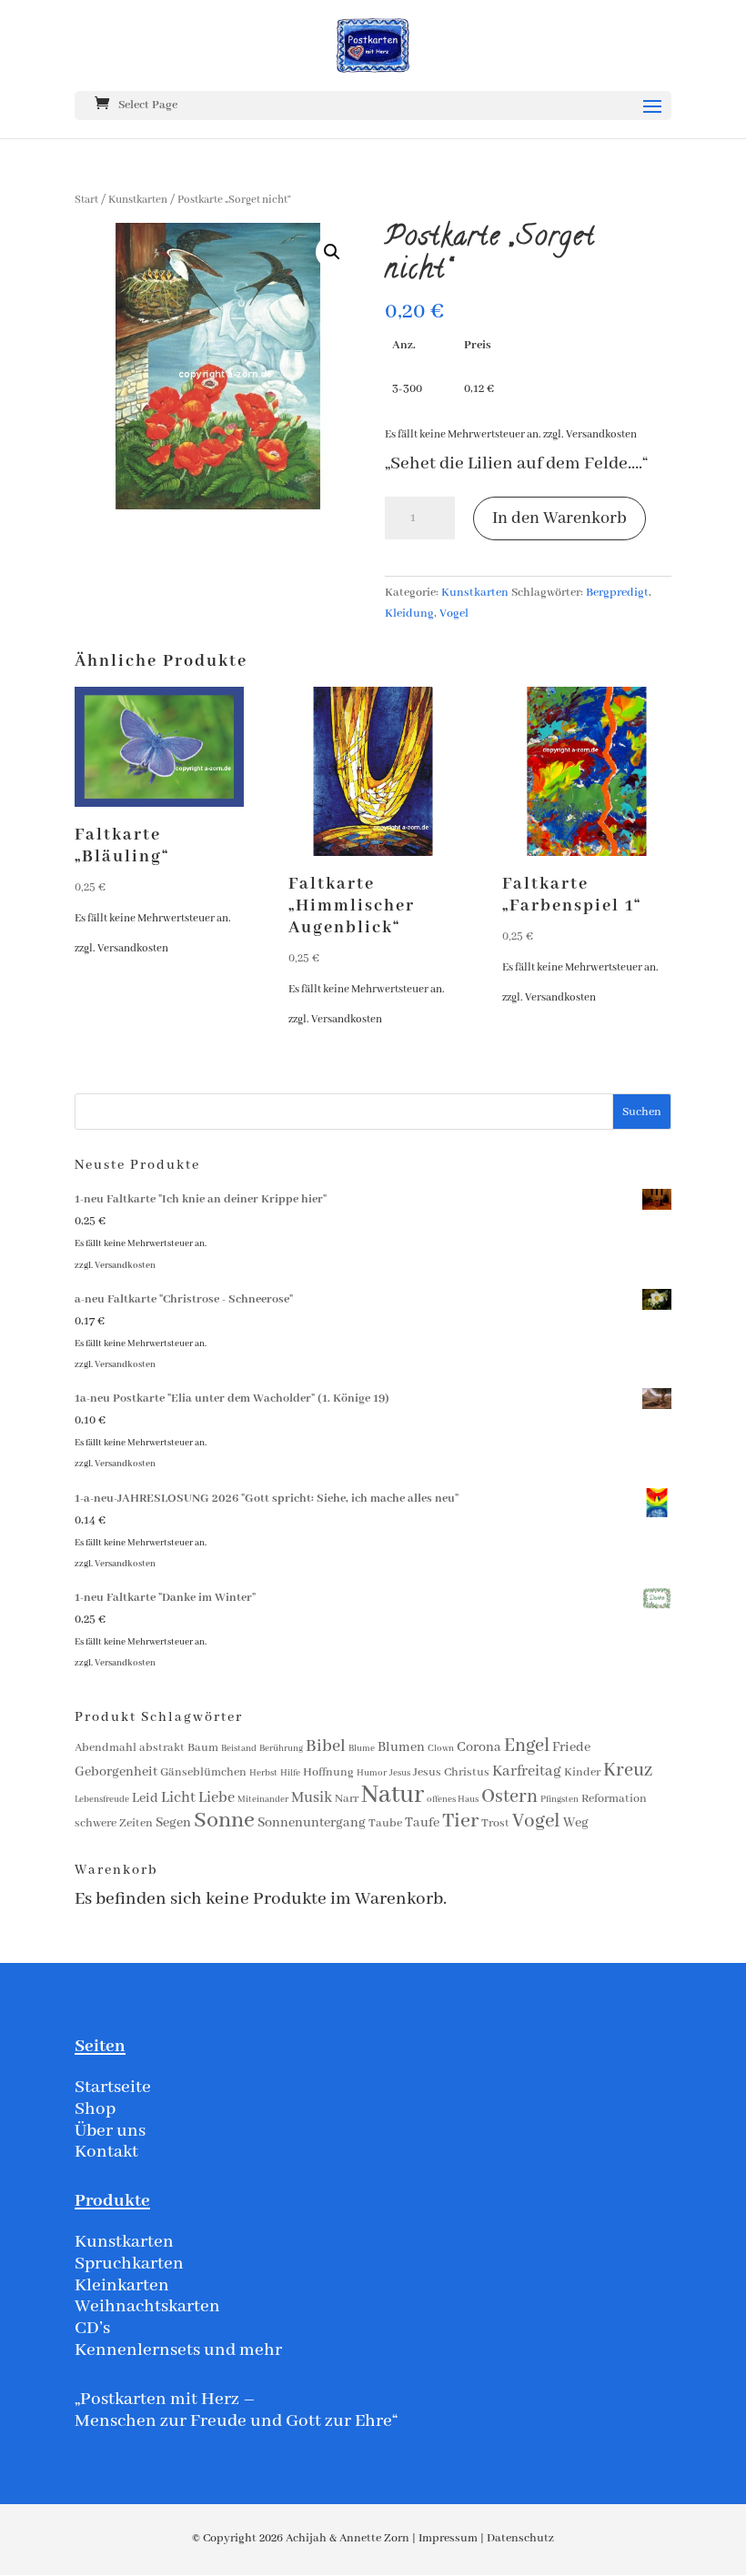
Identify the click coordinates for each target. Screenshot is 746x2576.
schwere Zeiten (114, 1823)
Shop (95, 2109)
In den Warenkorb (559, 518)
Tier (460, 1821)
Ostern (509, 1797)
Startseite (113, 2087)
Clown (441, 1749)
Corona (479, 1747)
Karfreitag (527, 1771)
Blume (362, 1749)
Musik (312, 1798)
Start (86, 200)
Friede (571, 1747)
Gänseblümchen (203, 1772)
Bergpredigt (617, 593)
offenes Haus (453, 1800)
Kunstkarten (138, 200)
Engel (527, 1746)
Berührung (281, 1749)
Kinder (582, 1772)
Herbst (263, 1773)
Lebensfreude (102, 1800)
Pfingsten (559, 1800)
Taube (385, 1823)
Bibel (326, 1746)
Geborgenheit (116, 1772)
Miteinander (263, 1800)
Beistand (239, 1749)
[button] (332, 252)
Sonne (224, 1821)
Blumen (401, 1747)
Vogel (454, 614)
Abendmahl (106, 1748)
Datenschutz (520, 2538)
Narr (347, 1799)
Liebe (217, 1798)
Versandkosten (601, 434)
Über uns (110, 2131)
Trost (495, 1823)
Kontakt (106, 2152)
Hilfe (290, 1773)
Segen (173, 1823)
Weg (576, 1823)
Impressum (448, 2538)
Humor (372, 1773)
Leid (145, 1798)
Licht (178, 1798)
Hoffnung (328, 1772)
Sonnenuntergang (312, 1823)
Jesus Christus (451, 1772)
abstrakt (162, 1748)
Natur (393, 1795)
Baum (203, 1748)
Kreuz (628, 1771)
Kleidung (409, 614)
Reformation (614, 1799)
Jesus (400, 1773)
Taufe (422, 1823)
